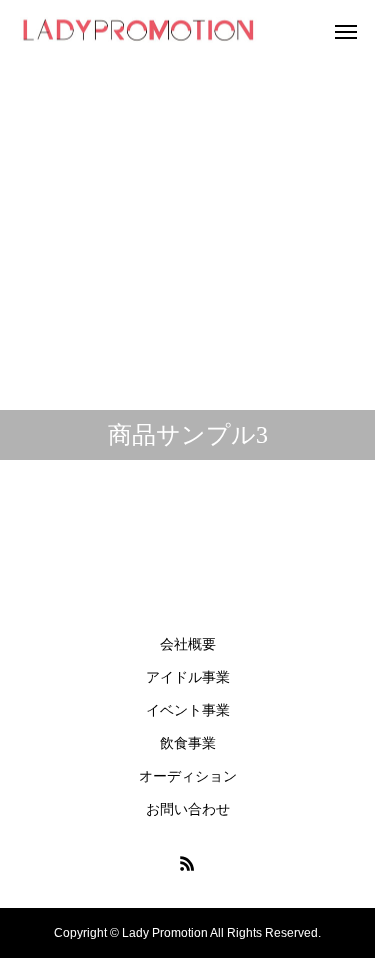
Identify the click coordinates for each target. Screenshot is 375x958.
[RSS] (188, 863)
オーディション (188, 776)
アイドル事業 (188, 677)
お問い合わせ (188, 809)
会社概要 (188, 644)
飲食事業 (188, 743)
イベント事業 (188, 710)
